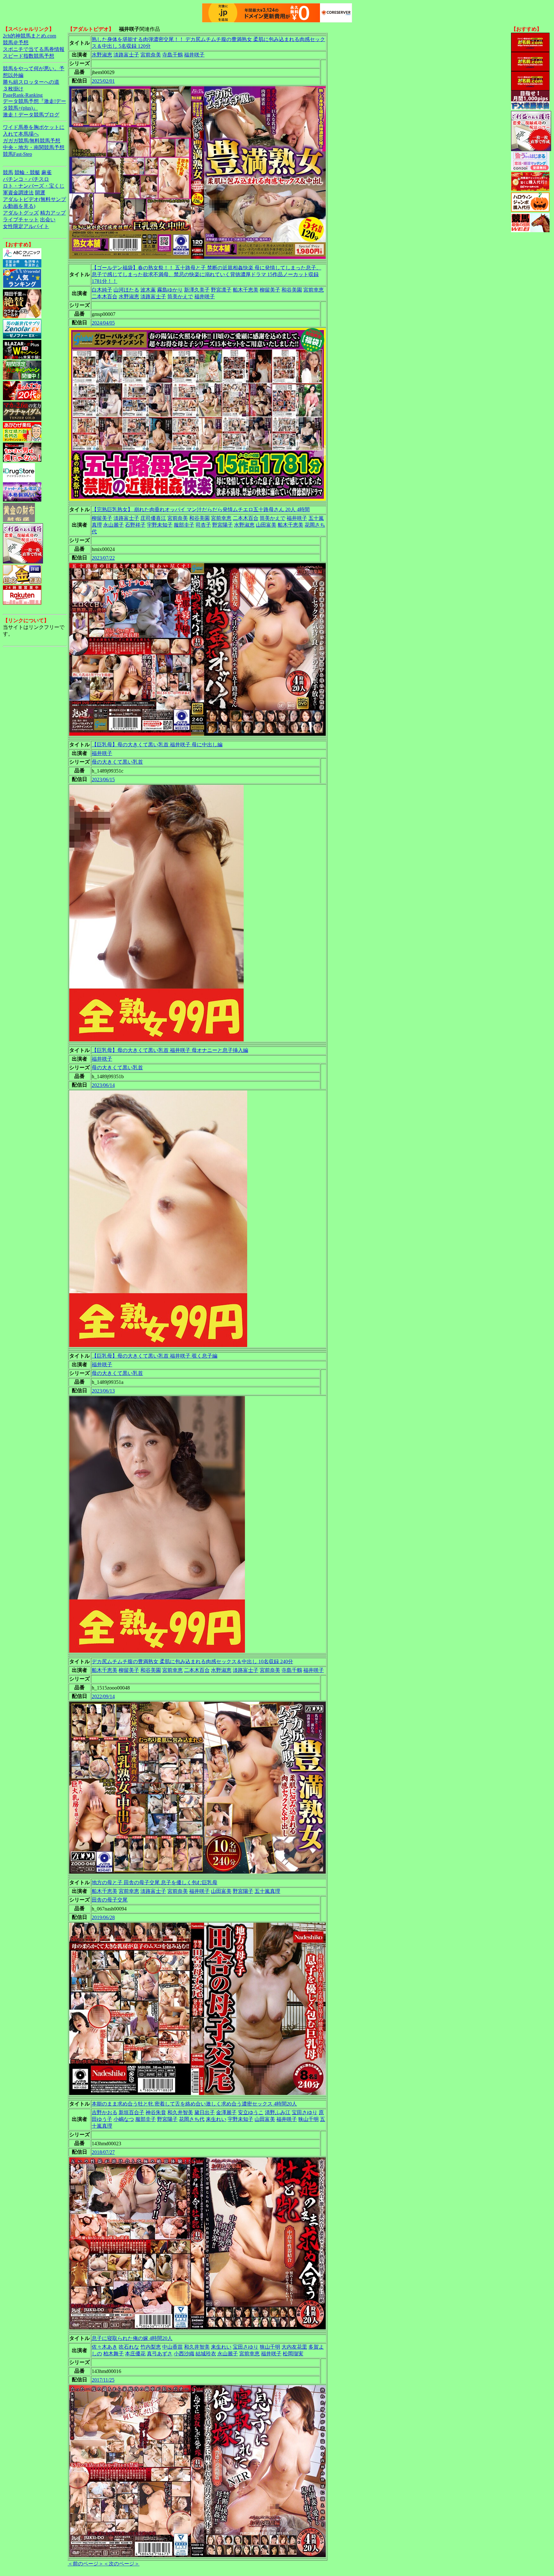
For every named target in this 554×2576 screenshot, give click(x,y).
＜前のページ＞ (86, 2564)
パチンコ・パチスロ (26, 179)
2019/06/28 (103, 1917)
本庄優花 (135, 2354)
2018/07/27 (103, 2152)
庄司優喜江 (153, 518)
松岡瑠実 (293, 2354)
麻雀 (46, 172)
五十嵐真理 (267, 1891)
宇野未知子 (160, 525)
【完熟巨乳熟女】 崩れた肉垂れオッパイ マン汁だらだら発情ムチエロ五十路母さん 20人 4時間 (201, 509)
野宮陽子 (222, 525)
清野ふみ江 (278, 2112)
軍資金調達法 (18, 193)
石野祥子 (135, 525)
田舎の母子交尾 (110, 1900)
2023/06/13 (103, 1391)
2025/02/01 (103, 81)
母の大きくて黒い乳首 (117, 762)
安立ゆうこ (251, 2112)
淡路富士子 (126, 55)
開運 (40, 193)
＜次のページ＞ (122, 2564)
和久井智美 (180, 2112)
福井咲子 (194, 55)
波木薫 (148, 290)
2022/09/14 (103, 1696)
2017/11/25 (103, 2380)
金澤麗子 (226, 2112)
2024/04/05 (103, 323)
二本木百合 (105, 297)
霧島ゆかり (170, 290)
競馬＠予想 (16, 42)
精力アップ (53, 213)
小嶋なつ (124, 2119)
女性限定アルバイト (26, 226)
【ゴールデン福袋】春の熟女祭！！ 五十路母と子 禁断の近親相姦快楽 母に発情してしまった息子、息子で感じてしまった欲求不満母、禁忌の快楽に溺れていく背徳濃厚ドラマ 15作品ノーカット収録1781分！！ (206, 274)
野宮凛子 (221, 290)
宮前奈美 (151, 55)
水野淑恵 (102, 55)
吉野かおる (105, 2112)
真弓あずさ (160, 2354)
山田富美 (266, 525)
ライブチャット (21, 220)
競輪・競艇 (27, 172)
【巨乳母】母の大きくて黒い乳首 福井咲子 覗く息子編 (155, 1356)
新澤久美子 (197, 290)
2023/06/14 (103, 1085)
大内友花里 (294, 2347)
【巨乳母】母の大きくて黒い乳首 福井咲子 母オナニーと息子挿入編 (170, 1050)
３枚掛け (13, 89)
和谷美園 (292, 290)
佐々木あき (105, 2347)
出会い (48, 220)
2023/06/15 (103, 780)
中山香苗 (172, 2347)
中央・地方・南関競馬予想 (34, 147)
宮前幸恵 (314, 290)
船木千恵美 (246, 290)
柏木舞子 (113, 2354)
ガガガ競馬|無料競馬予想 (32, 141)
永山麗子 (113, 525)
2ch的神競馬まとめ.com (29, 36)
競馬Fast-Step (17, 154)
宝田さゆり (305, 2112)
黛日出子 (205, 2112)
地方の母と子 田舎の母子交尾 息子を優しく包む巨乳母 (155, 1882)
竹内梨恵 (151, 2347)
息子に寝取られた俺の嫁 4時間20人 (132, 2338)
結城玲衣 (206, 2354)
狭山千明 (308, 2119)
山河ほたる (126, 290)
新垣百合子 (131, 2112)
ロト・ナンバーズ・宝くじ (34, 186)
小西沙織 (184, 2354)
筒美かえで (180, 297)
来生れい (216, 2119)
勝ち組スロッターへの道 (31, 82)
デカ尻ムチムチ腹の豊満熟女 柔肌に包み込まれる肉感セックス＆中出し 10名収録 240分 (192, 1661)
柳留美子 (270, 290)
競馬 (8, 172)
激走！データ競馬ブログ (31, 115)
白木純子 (102, 290)
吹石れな (129, 2347)
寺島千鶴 (172, 55)
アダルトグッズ (21, 213)
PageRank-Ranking (23, 95)
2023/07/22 (103, 558)
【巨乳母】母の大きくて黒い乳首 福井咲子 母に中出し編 (157, 745)
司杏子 (203, 525)
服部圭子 (184, 525)
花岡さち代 (192, 2119)
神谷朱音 (156, 2112)
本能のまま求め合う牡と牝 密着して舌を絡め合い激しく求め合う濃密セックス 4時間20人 (194, 2104)
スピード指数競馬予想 (29, 56)
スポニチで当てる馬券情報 (34, 49)
